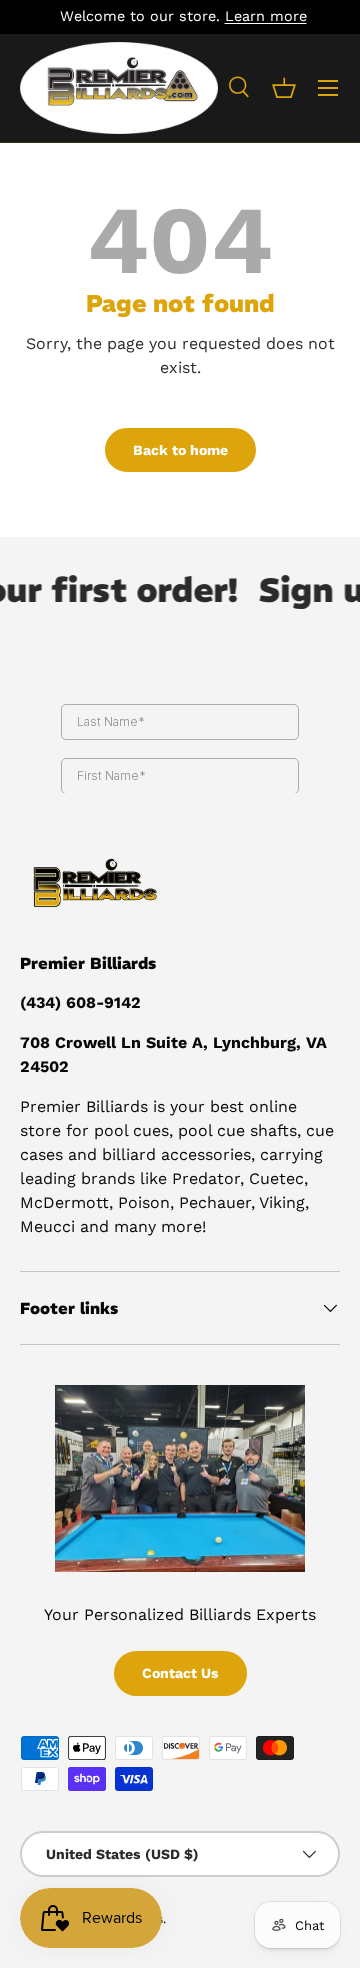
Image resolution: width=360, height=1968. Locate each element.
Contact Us (180, 1673)
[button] (284, 88)
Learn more (263, 16)
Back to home (180, 450)
